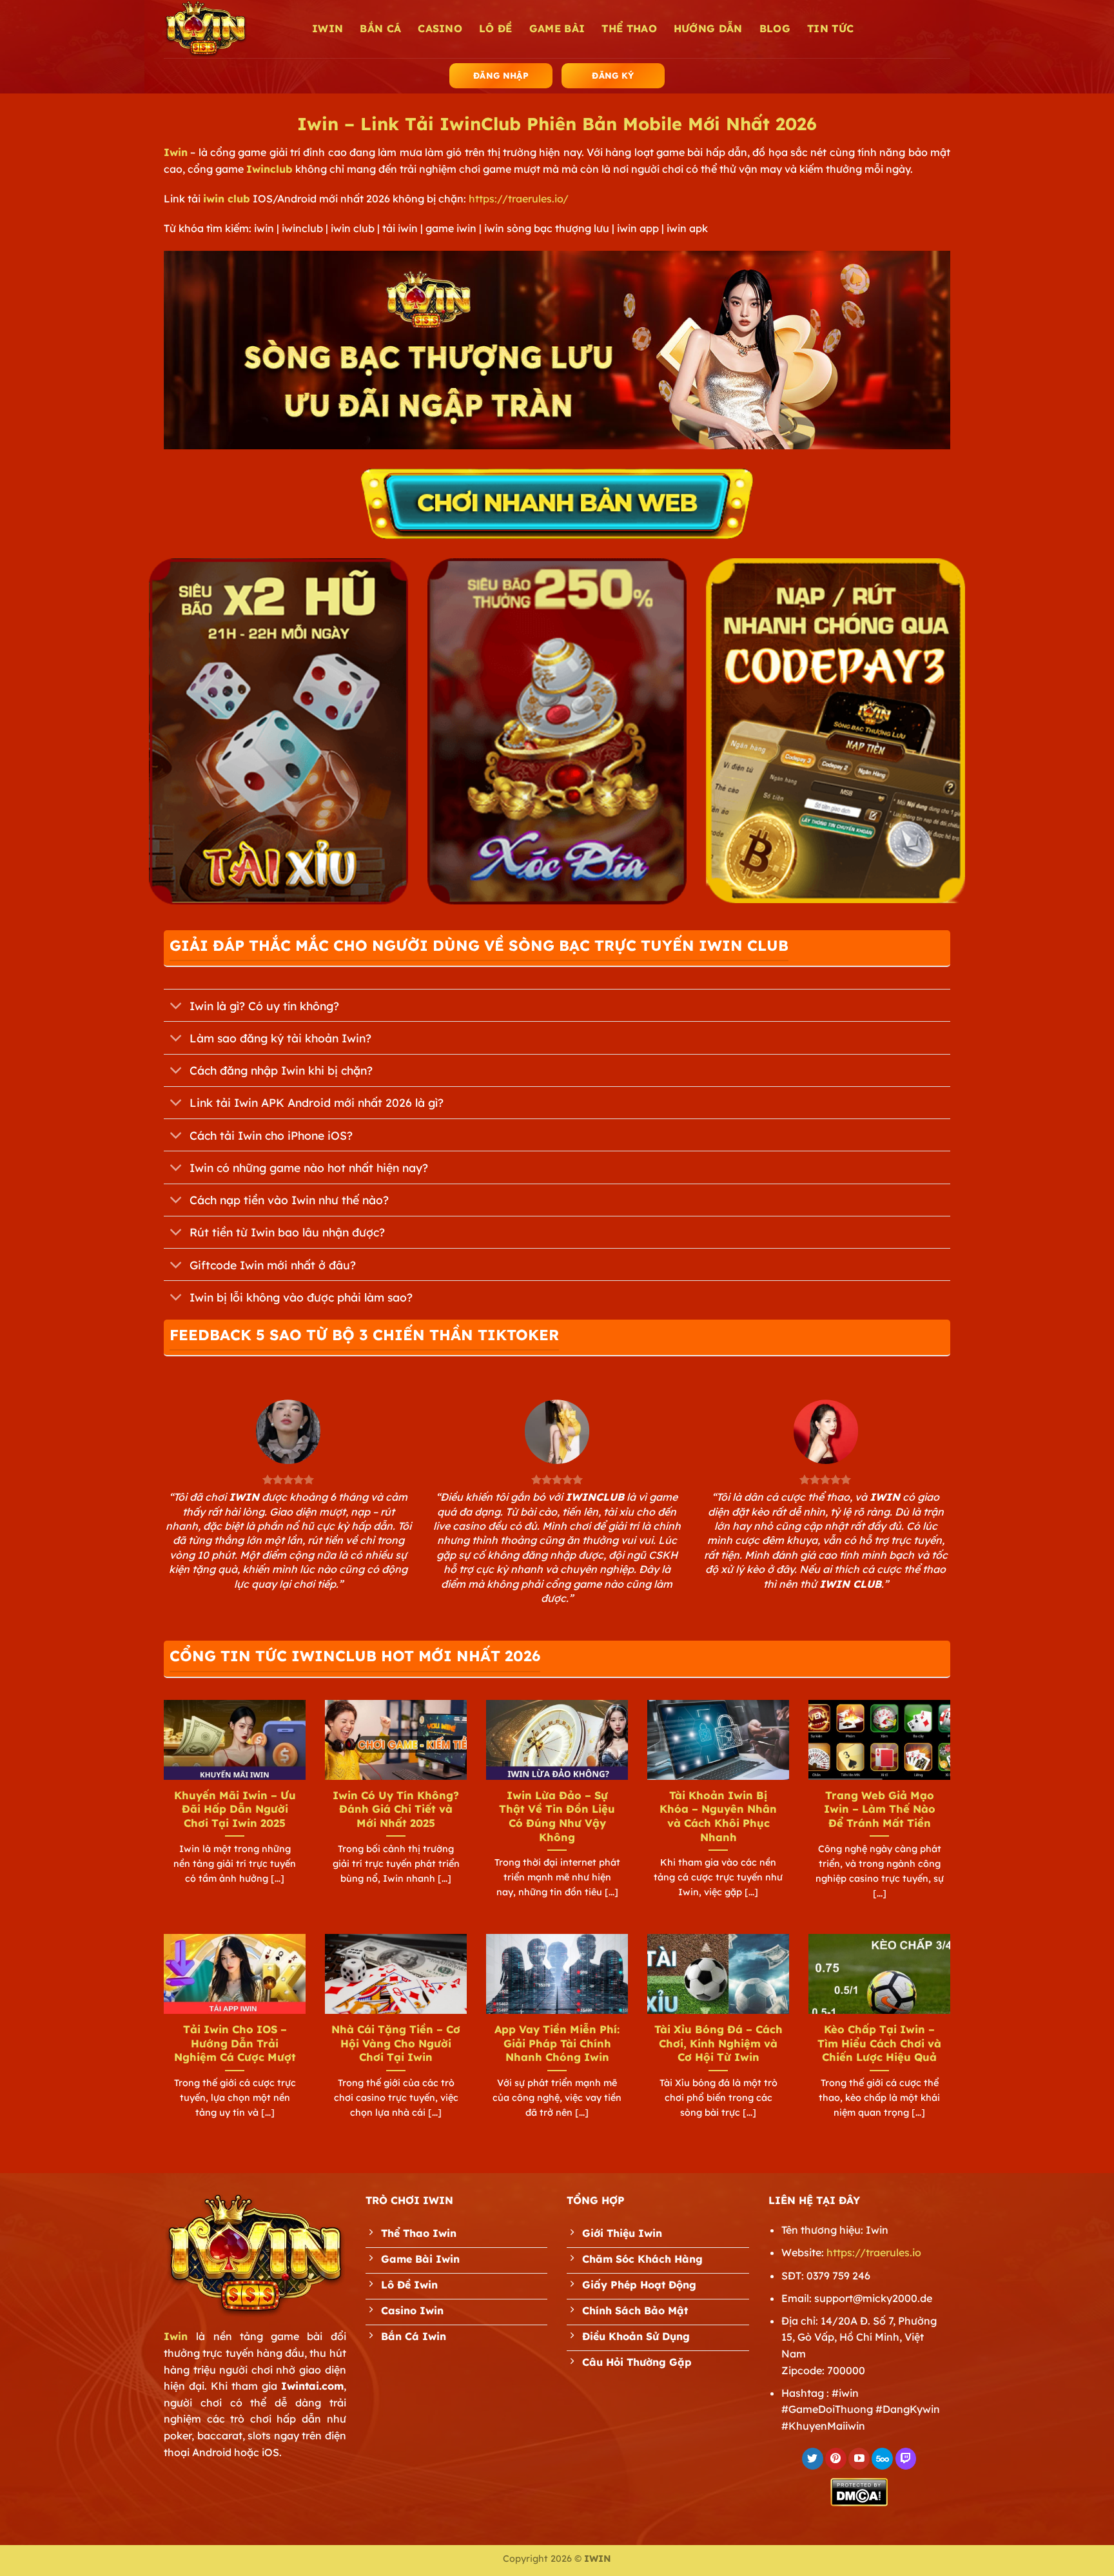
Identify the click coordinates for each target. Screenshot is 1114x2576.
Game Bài (557, 28)
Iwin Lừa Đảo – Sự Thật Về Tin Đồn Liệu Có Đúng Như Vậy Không (557, 1816)
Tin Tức (830, 28)
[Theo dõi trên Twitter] (813, 2459)
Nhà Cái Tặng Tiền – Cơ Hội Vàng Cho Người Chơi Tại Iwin (396, 2043)
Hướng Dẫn (708, 28)
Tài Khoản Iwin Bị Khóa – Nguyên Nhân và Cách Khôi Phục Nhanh (718, 1816)
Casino (440, 28)
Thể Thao (629, 28)
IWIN (327, 28)
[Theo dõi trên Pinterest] (836, 2459)
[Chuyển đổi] (176, 1007)
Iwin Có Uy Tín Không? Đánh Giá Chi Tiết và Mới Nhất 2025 (396, 1809)
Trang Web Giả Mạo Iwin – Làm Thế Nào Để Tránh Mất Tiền (880, 1809)
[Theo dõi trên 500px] (882, 2459)
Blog (775, 28)
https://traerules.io (874, 2252)
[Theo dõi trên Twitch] (906, 2459)
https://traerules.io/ (519, 199)
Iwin (176, 152)
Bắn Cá (380, 28)
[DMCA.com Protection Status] (859, 2491)
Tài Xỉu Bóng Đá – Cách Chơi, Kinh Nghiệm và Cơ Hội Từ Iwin (718, 2043)
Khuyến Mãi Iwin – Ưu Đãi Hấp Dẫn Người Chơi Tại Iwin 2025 (235, 1809)
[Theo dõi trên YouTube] (859, 2459)
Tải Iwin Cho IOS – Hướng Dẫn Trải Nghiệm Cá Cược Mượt (235, 2043)
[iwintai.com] (228, 29)
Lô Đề (496, 28)
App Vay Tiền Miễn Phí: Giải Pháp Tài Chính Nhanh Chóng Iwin (557, 2043)
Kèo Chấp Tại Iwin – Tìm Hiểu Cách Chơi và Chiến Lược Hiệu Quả (879, 2043)
